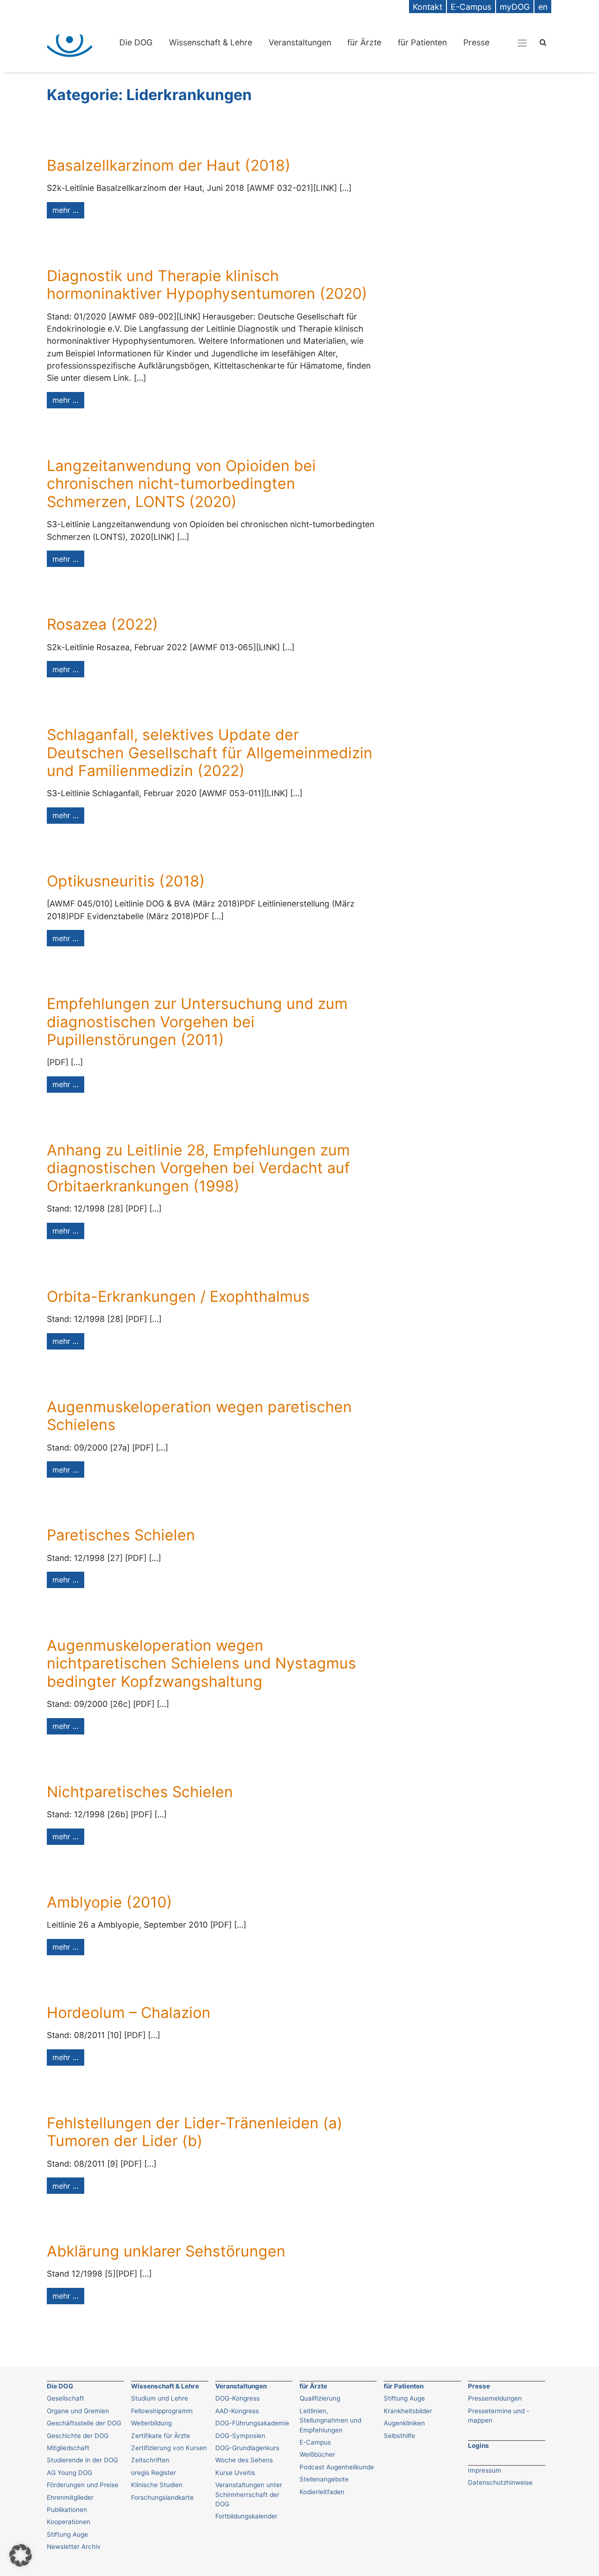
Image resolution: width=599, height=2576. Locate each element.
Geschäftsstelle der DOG (84, 2423)
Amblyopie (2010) (110, 1902)
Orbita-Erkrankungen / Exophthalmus (178, 1296)
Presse (476, 42)
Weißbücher (317, 2454)
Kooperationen (69, 2522)
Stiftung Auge (67, 2534)
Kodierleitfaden (322, 2492)
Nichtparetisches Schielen (140, 1792)
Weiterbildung (151, 2423)
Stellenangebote (324, 2479)
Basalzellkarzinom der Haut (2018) (169, 165)
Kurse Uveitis (235, 2473)
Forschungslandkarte (162, 2497)
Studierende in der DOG (82, 2460)
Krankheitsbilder (408, 2411)
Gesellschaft (66, 2398)
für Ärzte (364, 42)
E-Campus (315, 2442)
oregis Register (153, 2473)
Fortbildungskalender (246, 2516)
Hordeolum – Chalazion (129, 2013)
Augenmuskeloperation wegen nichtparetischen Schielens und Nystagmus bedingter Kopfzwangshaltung (201, 1663)
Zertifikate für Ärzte (161, 2436)
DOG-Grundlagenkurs (247, 2448)
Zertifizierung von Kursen (169, 2448)
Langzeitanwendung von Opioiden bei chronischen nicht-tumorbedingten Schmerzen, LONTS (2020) (181, 484)
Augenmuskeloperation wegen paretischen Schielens (199, 1416)
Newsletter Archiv (74, 2547)
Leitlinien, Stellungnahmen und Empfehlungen (330, 2420)
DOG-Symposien (240, 2436)
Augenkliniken (404, 2423)
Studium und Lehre (160, 2398)
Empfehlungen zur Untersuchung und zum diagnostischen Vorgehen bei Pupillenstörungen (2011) (197, 1022)
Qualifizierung (320, 2398)
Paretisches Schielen (121, 1535)
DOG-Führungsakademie (252, 2423)
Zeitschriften (150, 2460)
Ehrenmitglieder (70, 2497)
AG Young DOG (69, 2473)
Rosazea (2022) (102, 624)
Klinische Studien (157, 2485)
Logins (478, 2445)
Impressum (485, 2470)
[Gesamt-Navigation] (522, 43)
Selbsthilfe (399, 2436)
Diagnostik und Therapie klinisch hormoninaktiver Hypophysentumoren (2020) (207, 285)
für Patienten (422, 42)
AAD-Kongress (237, 2411)
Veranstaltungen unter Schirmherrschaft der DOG (249, 2494)
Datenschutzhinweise (500, 2482)
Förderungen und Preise (83, 2485)
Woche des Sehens (244, 2460)
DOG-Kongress (237, 2398)
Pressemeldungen (495, 2398)
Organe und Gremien (78, 2411)
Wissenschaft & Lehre (211, 42)
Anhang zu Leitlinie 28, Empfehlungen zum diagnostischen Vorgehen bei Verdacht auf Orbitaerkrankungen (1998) (198, 1168)
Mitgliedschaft (68, 2448)
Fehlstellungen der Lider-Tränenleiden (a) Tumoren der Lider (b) (195, 2132)
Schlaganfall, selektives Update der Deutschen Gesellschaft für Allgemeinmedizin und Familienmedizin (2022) (210, 753)
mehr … (66, 210)
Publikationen (67, 2510)
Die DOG (136, 42)
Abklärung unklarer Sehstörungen (166, 2251)
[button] (21, 2555)
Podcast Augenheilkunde (337, 2467)
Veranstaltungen (300, 42)
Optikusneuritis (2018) (126, 881)
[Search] (543, 42)
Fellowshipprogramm (162, 2411)
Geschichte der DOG (78, 2436)
